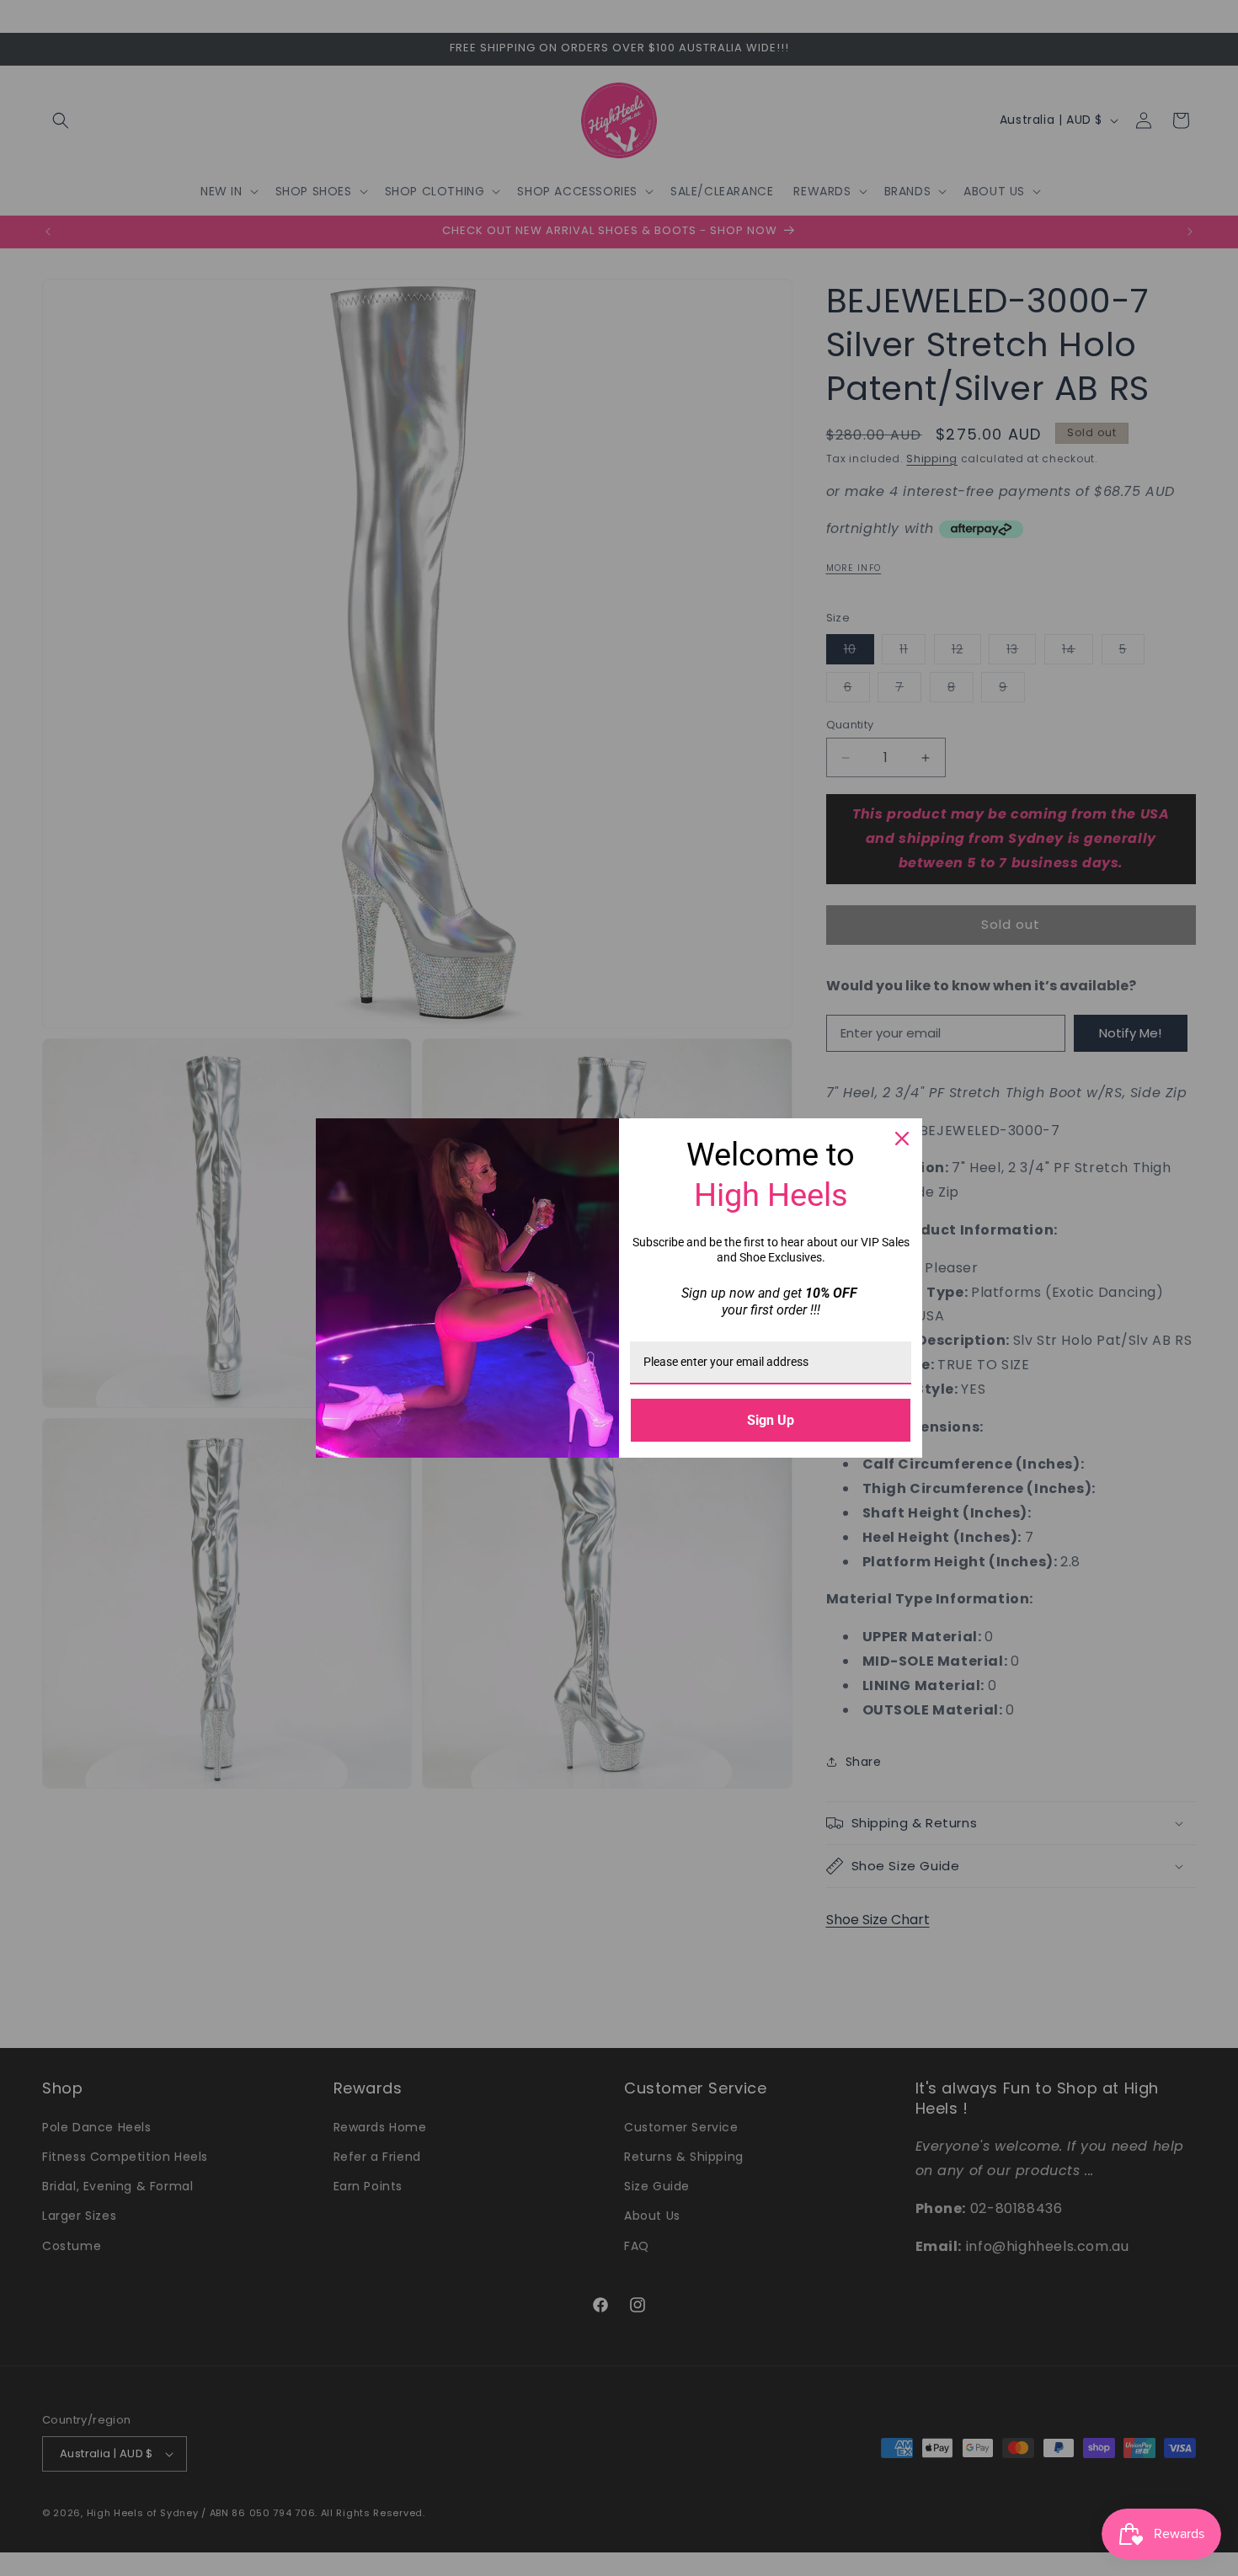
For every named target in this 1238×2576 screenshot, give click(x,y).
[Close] (902, 1139)
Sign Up (771, 1420)
